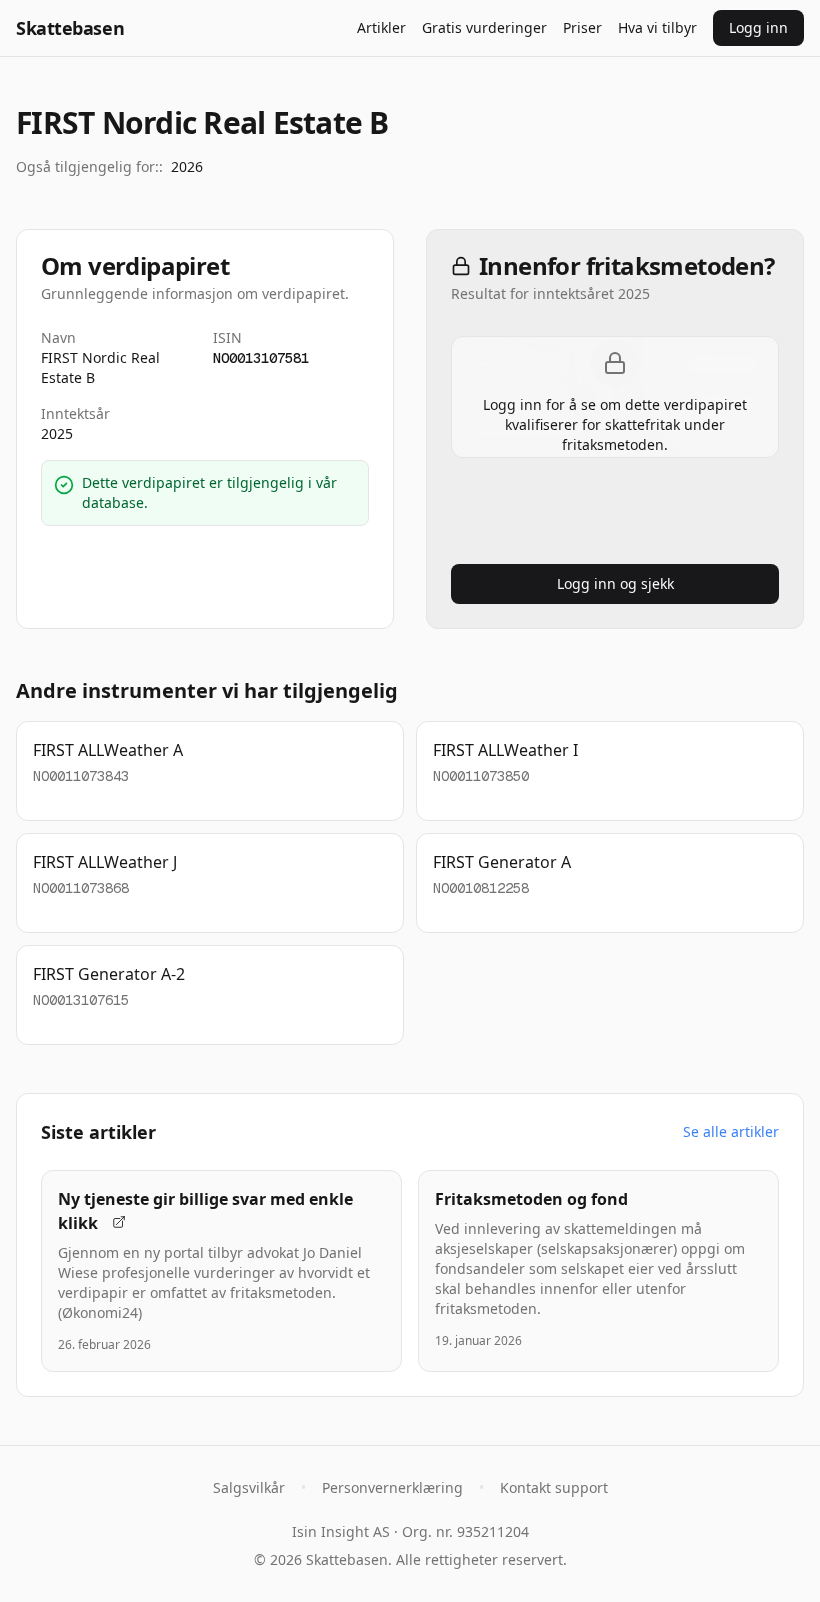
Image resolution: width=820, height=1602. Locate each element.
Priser (582, 27)
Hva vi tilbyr (657, 27)
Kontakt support (554, 1487)
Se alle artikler (731, 1131)
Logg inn (758, 27)
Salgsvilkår (249, 1487)
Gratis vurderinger (484, 27)
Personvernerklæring (392, 1487)
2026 (187, 166)
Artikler (381, 27)
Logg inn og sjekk (615, 583)
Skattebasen (70, 28)
